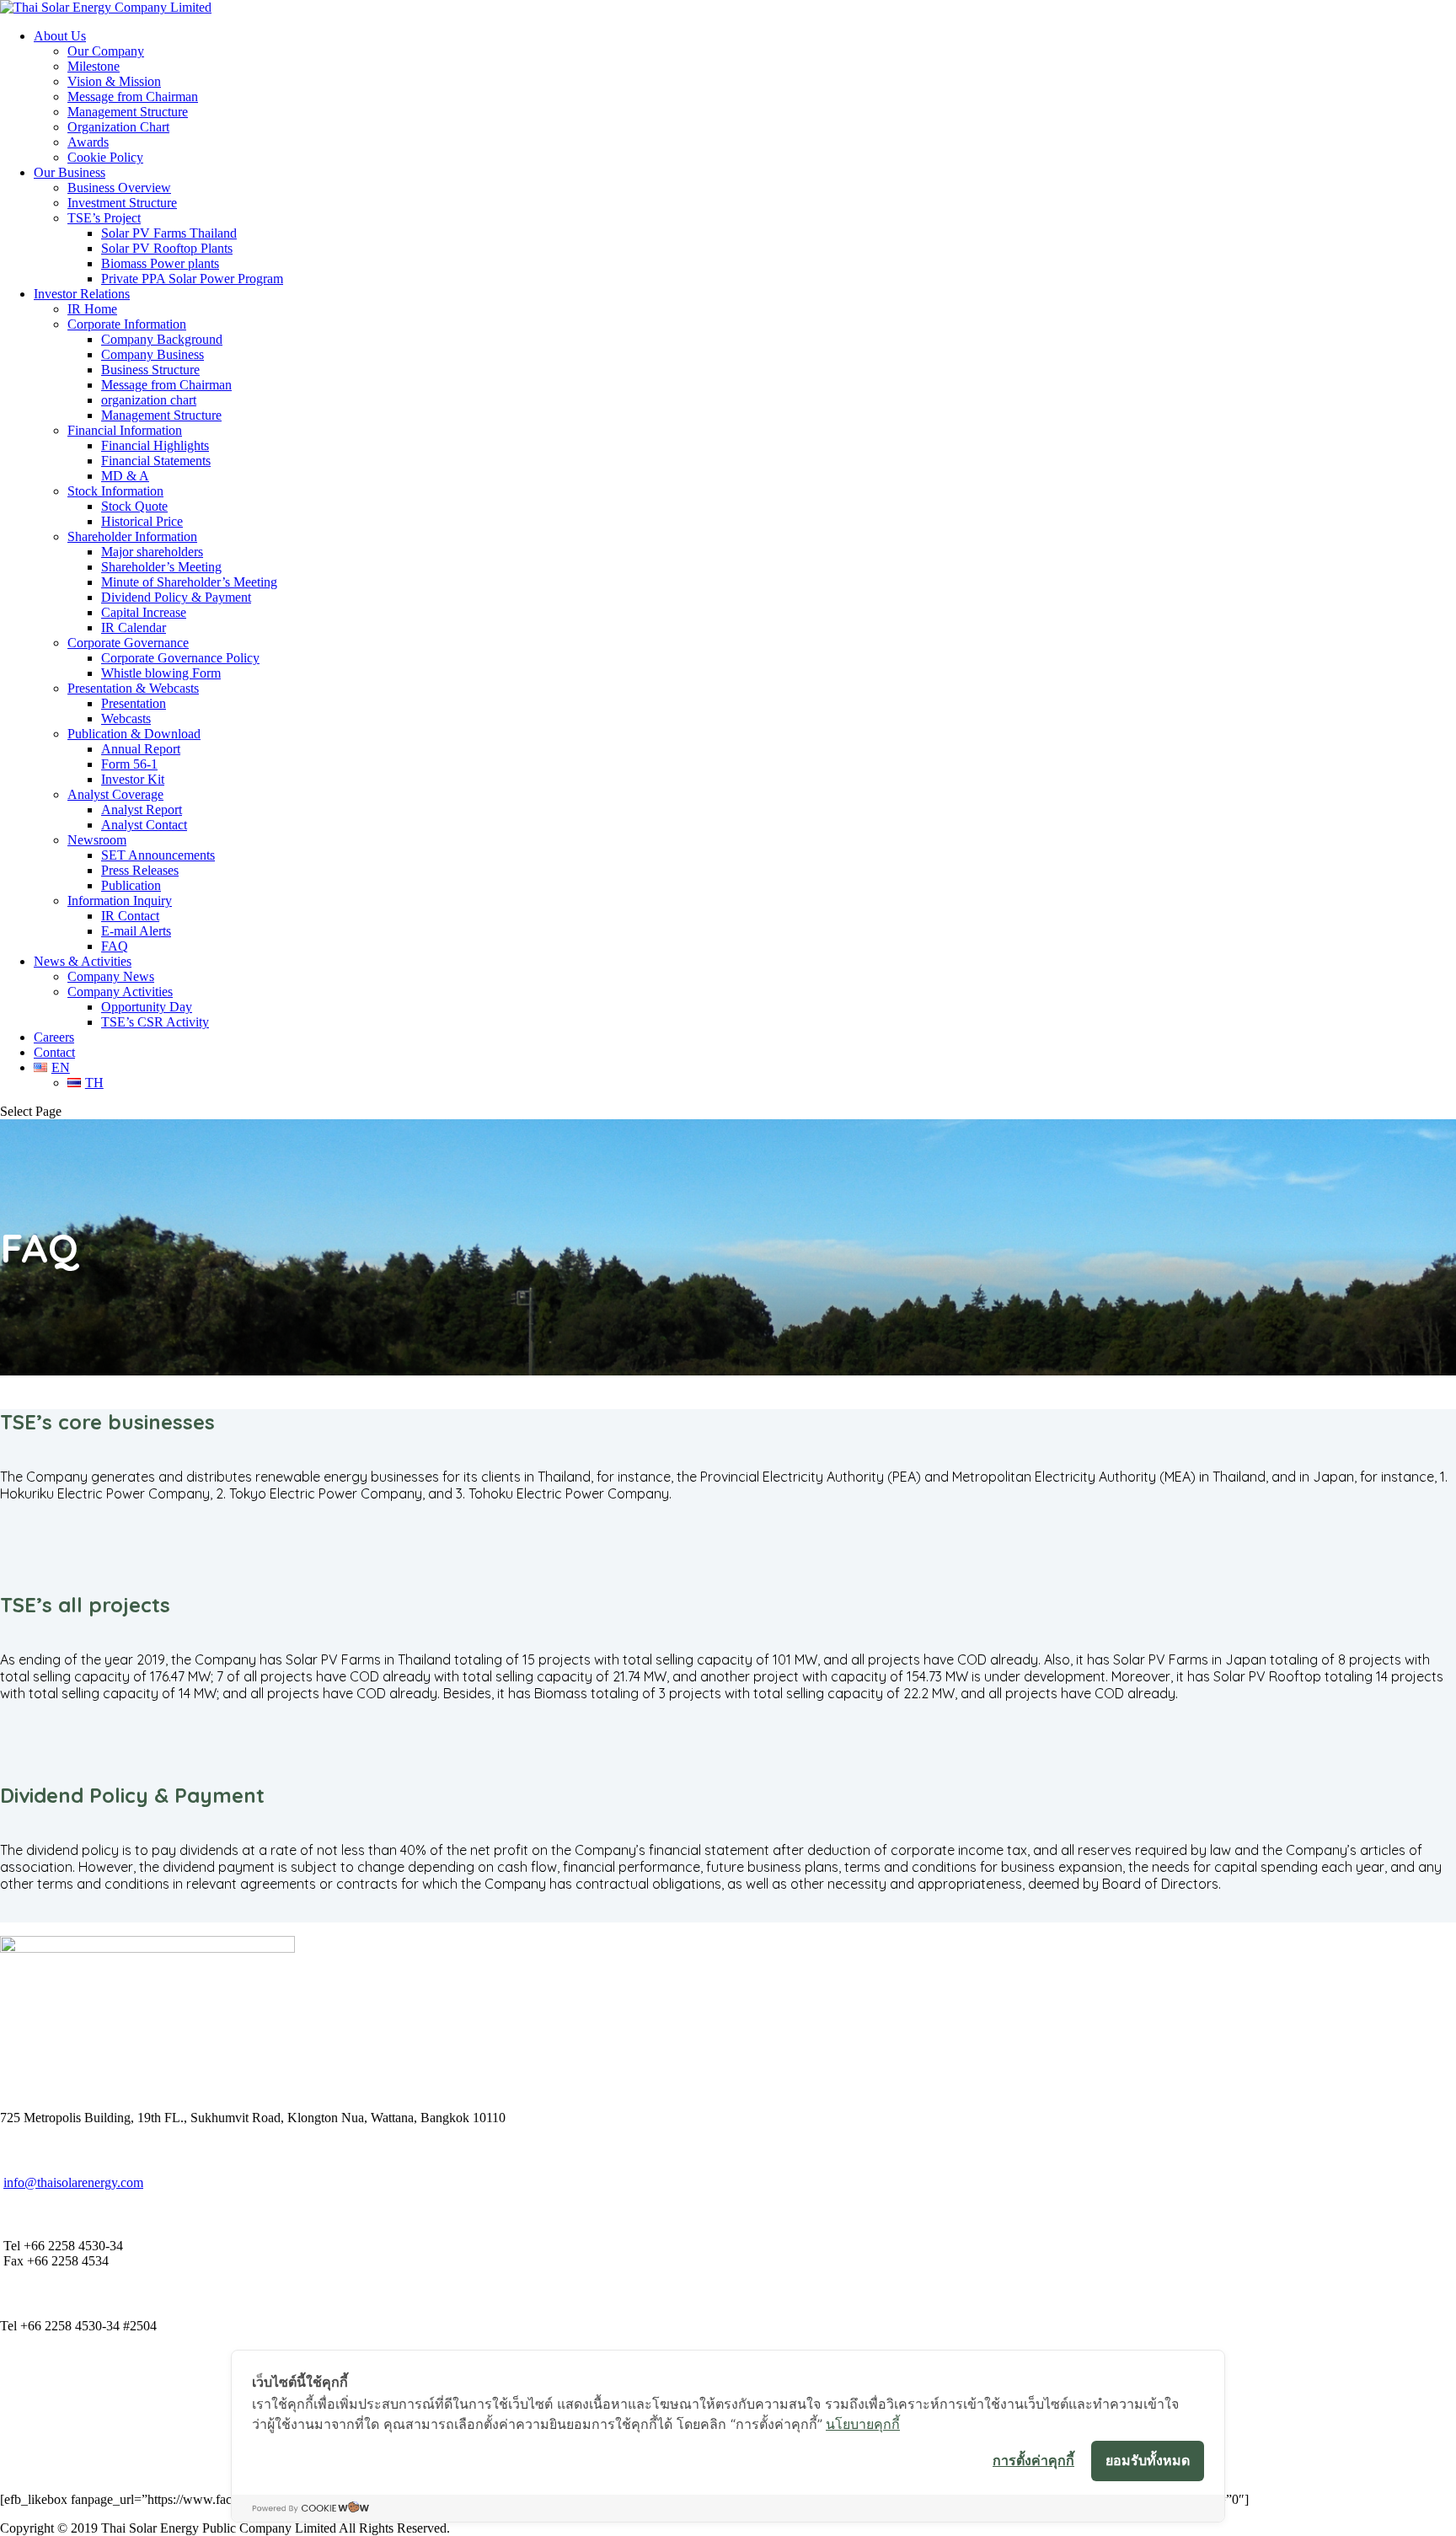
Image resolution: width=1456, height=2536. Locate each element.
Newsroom (97, 840)
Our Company (106, 51)
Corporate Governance (128, 643)
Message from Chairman (133, 97)
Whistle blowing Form (161, 673)
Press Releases (140, 870)
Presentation (134, 703)
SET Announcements (158, 855)
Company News (111, 976)
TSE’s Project (104, 218)
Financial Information (125, 430)
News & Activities (83, 961)
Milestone (94, 66)
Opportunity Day (147, 1007)
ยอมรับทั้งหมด (1148, 2460)
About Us (60, 36)
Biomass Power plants (160, 263)
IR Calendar (134, 627)
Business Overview (119, 188)
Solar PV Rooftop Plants (167, 248)
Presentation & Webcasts (133, 688)
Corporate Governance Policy (180, 658)
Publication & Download (134, 734)
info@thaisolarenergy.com (73, 2182)
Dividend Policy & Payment (176, 597)
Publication (131, 885)
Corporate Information (127, 324)
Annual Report (141, 749)
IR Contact (130, 916)
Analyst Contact (144, 825)
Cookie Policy (105, 157)
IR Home (92, 309)
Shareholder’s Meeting (161, 567)
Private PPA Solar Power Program (192, 279)
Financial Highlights (155, 445)
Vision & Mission (114, 81)
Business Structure (150, 370)
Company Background (162, 339)
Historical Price (142, 521)
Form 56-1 (129, 764)
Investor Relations (82, 294)
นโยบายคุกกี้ (863, 2424)
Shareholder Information (132, 536)
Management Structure (128, 112)
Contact (54, 1052)
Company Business (153, 354)
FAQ (115, 946)
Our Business (70, 172)
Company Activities (120, 992)
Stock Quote (134, 506)
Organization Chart (118, 127)
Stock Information (115, 491)
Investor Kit (133, 779)
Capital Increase (144, 612)
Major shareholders (152, 552)
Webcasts (126, 718)
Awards (88, 142)
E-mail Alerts (136, 931)
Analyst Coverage (115, 794)
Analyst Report (142, 810)
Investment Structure (122, 203)
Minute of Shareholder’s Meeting (189, 582)
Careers (54, 1037)
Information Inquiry (120, 901)
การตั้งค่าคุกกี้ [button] (1033, 2460)
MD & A (125, 476)
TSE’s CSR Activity (155, 1022)
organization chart (149, 400)
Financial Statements (156, 461)
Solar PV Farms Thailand (169, 233)
